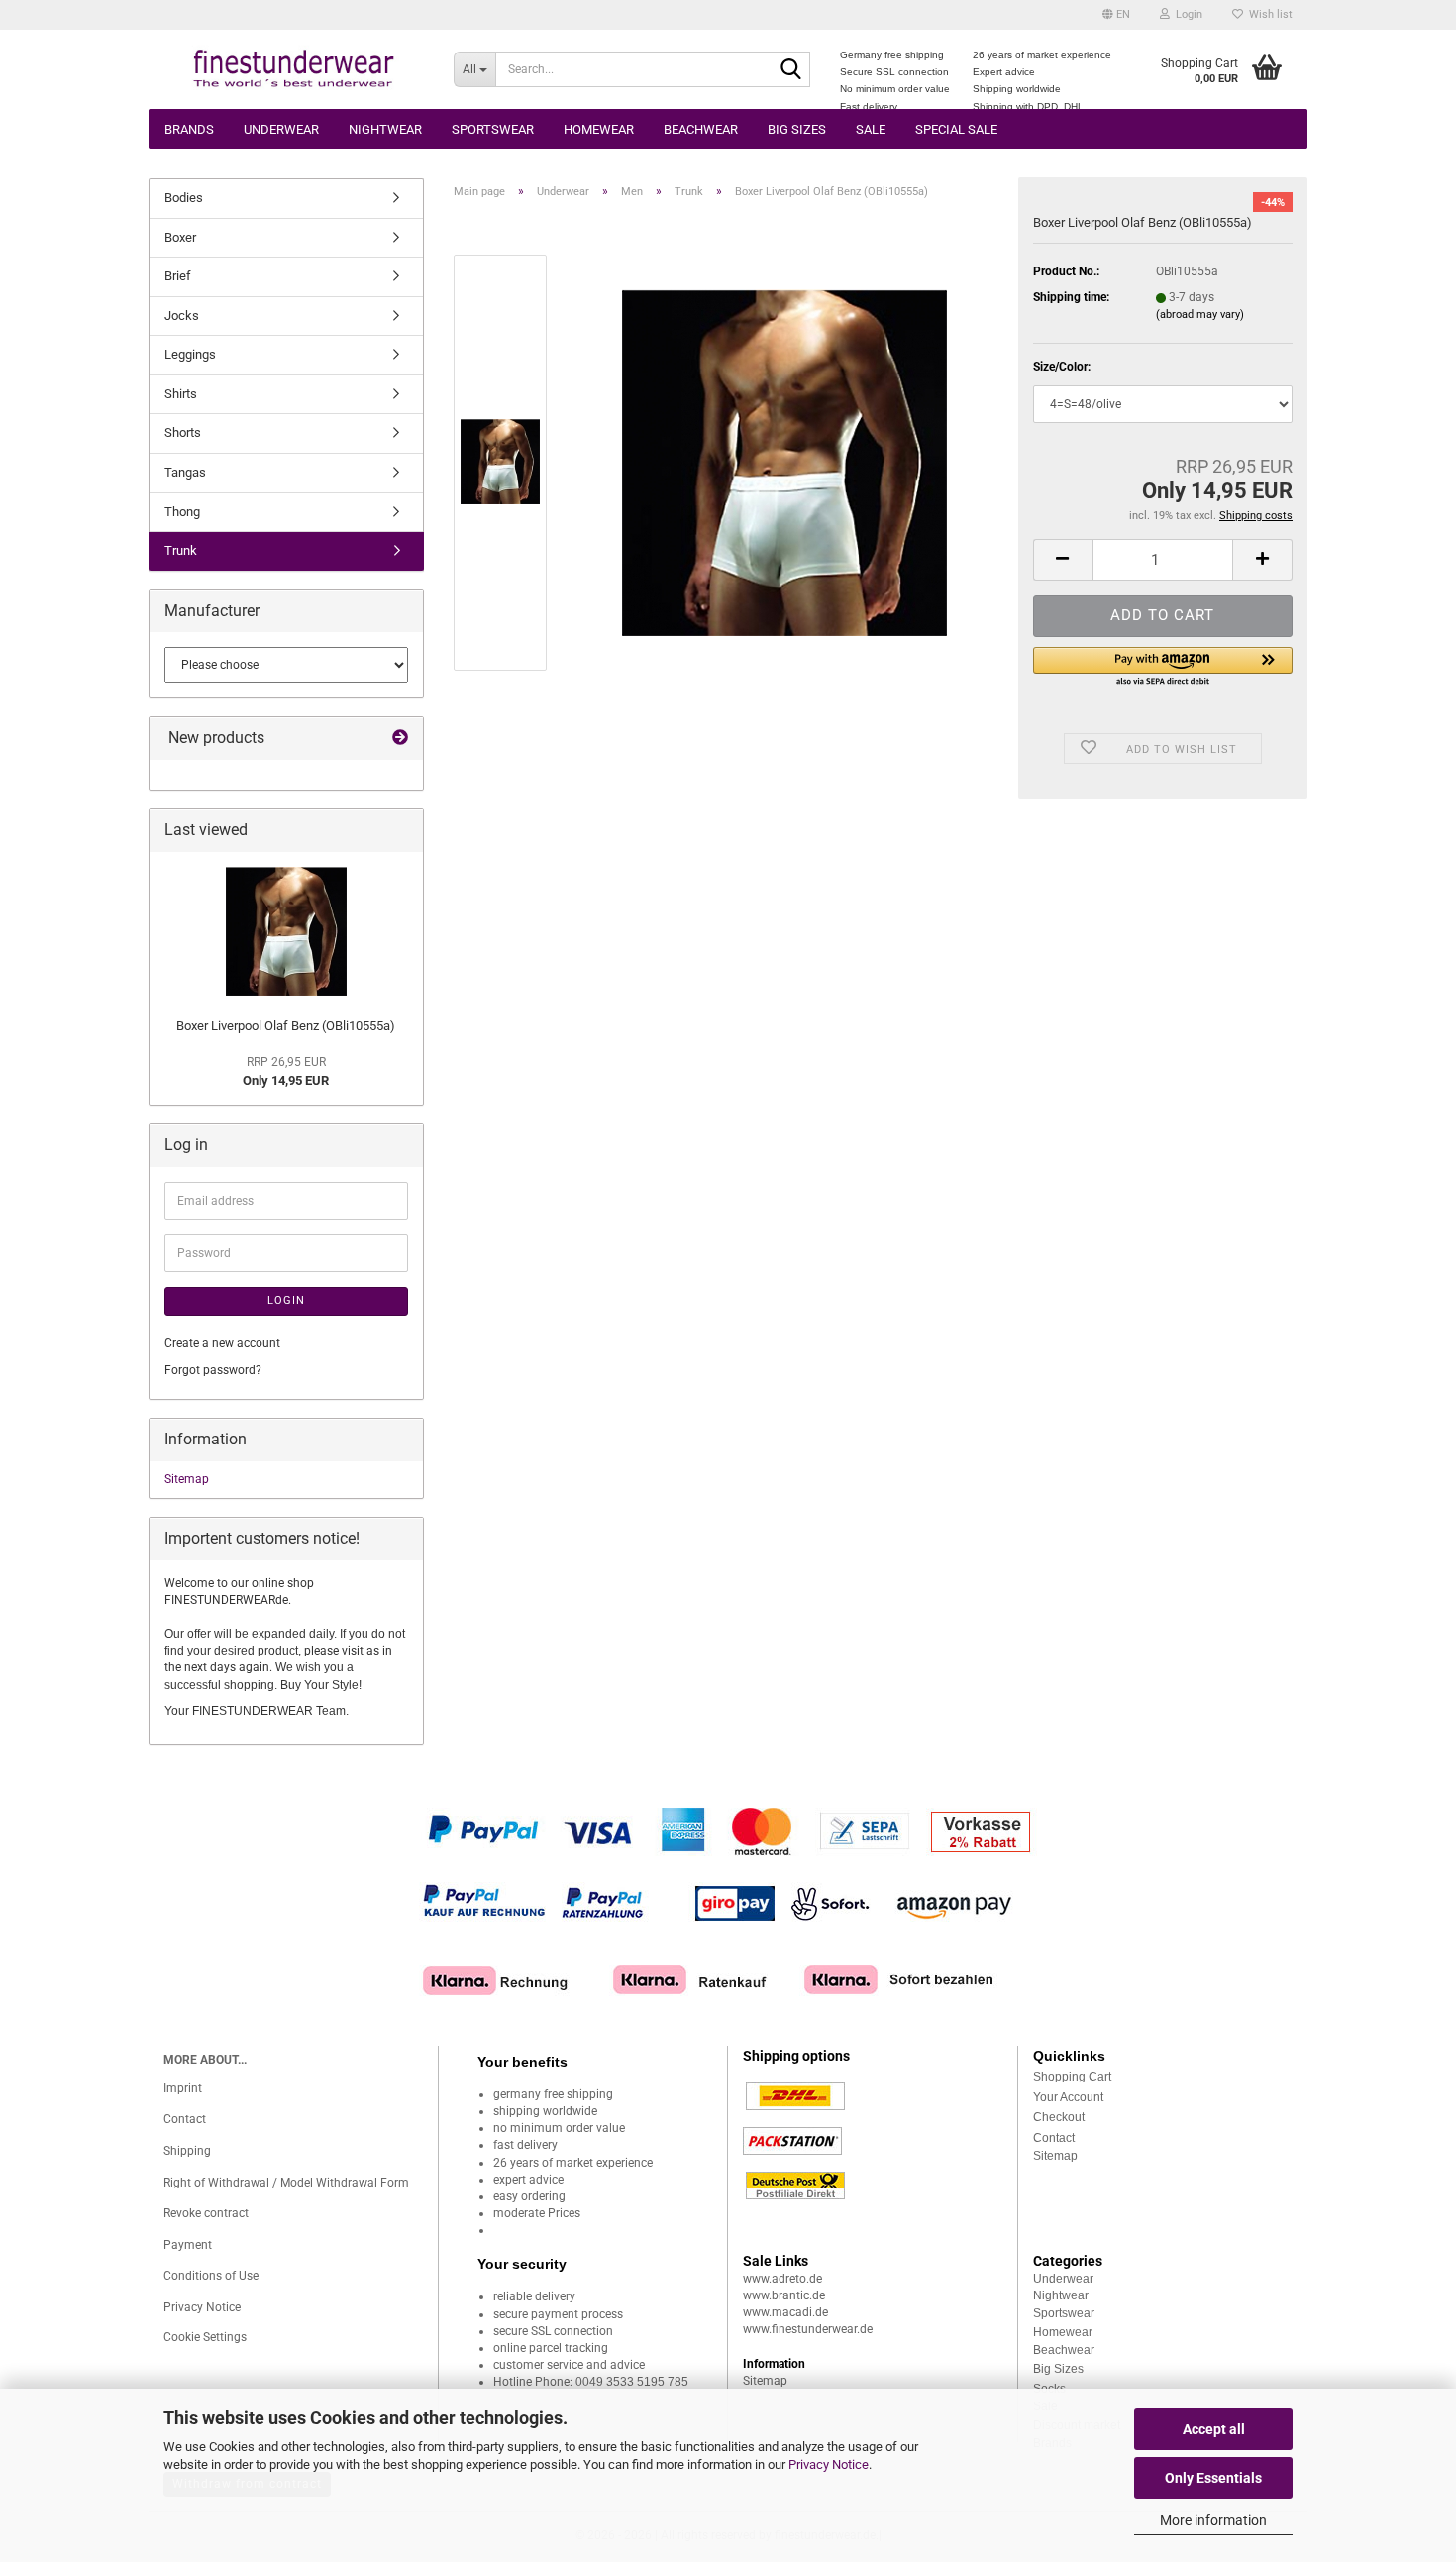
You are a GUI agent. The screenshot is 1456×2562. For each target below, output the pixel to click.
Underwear (281, 129)
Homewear (599, 129)
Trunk (181, 550)
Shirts (181, 394)
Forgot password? (213, 1370)
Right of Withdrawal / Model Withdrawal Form (286, 2183)
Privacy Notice (829, 2464)
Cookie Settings (205, 2337)
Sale (871, 129)
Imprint (183, 2088)
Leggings (190, 354)
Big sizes (797, 129)
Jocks (182, 316)
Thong (182, 512)
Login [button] (1186, 14)
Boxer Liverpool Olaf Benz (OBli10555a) (286, 1026)
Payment (188, 2245)
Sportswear (493, 129)
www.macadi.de (785, 2312)
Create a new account (222, 1343)
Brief (178, 276)
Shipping (187, 2151)
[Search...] (791, 70)
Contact (185, 2119)
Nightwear (385, 129)
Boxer (180, 237)
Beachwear (701, 129)
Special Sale (956, 129)
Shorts (183, 432)
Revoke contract (206, 2213)
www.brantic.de (784, 2295)
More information (1213, 2520)
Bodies (184, 198)
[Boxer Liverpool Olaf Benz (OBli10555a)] (784, 462)
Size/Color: (1062, 367)
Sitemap (187, 1479)
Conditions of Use (211, 2276)
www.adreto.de (782, 2279)
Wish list (1268, 14)
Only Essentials (1213, 2478)
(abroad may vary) (1200, 315)
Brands (189, 129)
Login (286, 1300)
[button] (1116, 15)
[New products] (400, 739)
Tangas (185, 472)
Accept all (1214, 2429)
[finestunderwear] (294, 69)
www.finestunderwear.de (808, 2329)
